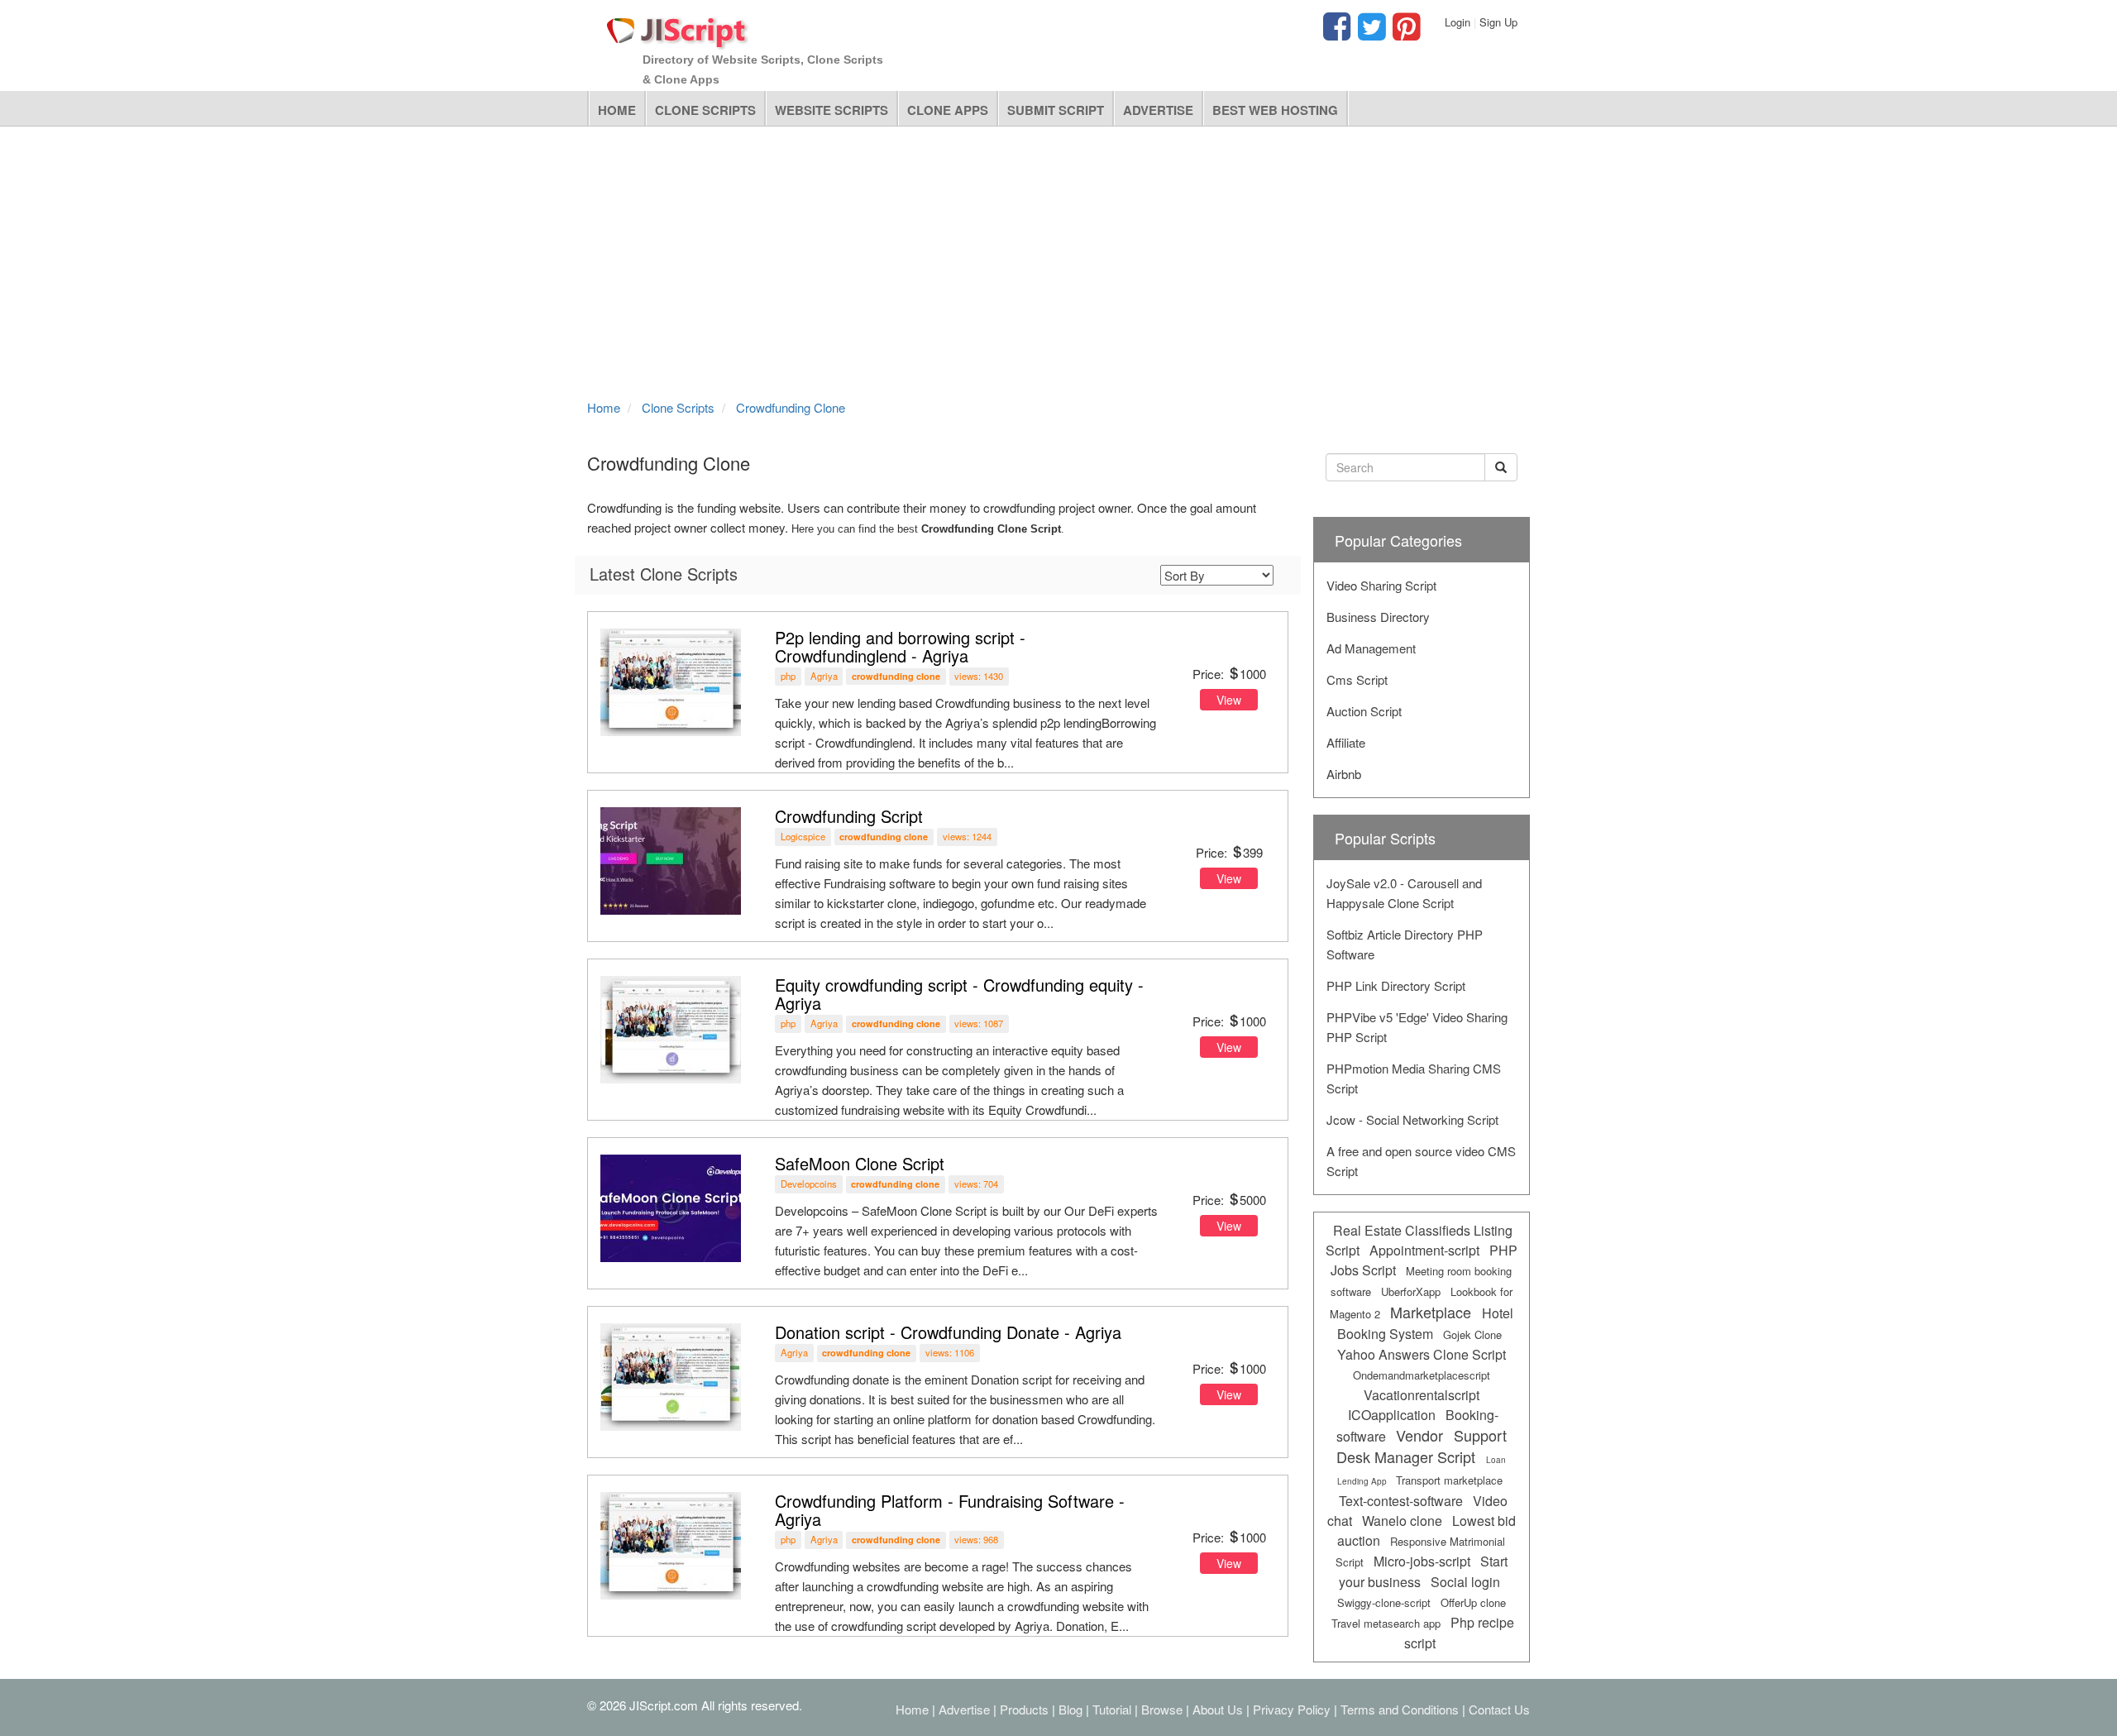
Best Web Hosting (1275, 110)
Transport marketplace (1449, 1480)
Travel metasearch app (1386, 1623)
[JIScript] (678, 26)
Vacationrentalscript (1422, 1395)
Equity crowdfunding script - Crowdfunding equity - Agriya (959, 994)
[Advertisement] (1058, 259)
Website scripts (832, 110)
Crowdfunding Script (849, 816)
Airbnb (1344, 774)
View (1229, 700)
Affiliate (1346, 742)
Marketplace (1431, 1312)
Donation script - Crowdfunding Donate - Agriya (948, 1332)
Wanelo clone (1402, 1521)
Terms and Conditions (1400, 1709)
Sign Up (1498, 22)
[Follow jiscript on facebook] (1337, 33)
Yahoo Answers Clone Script (1422, 1354)
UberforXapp (1411, 1291)
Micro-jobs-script (1422, 1561)
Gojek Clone (1472, 1334)
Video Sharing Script (1381, 585)
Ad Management (1371, 648)
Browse (1162, 1709)
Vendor (1419, 1435)
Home (617, 110)
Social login (1465, 1582)
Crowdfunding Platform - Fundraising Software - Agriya (950, 1510)
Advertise (1158, 110)
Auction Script (1364, 711)
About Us (1218, 1709)
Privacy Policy (1292, 1709)
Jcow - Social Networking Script (1412, 1119)
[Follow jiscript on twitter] (1369, 33)
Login (1458, 22)
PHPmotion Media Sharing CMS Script (1414, 1078)
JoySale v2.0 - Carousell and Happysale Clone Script (1404, 893)
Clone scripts (705, 110)
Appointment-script (1424, 1250)
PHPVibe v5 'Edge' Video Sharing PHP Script (1417, 1027)
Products (1024, 1709)
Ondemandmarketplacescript (1422, 1375)
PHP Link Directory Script (1396, 985)
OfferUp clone (1473, 1602)
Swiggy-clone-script (1384, 1602)
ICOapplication (1392, 1415)
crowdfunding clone (896, 676)
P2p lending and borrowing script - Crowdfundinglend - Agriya (900, 646)
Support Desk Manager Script (1422, 1446)
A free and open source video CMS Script (1421, 1161)
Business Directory (1378, 617)
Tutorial (1112, 1709)
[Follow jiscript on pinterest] (1404, 33)
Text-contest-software (1401, 1501)
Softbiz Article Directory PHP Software (1405, 944)
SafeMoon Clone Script (860, 1163)
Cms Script (1357, 679)
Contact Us (1499, 1709)
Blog (1070, 1709)
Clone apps (948, 110)
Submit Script (1056, 110)
